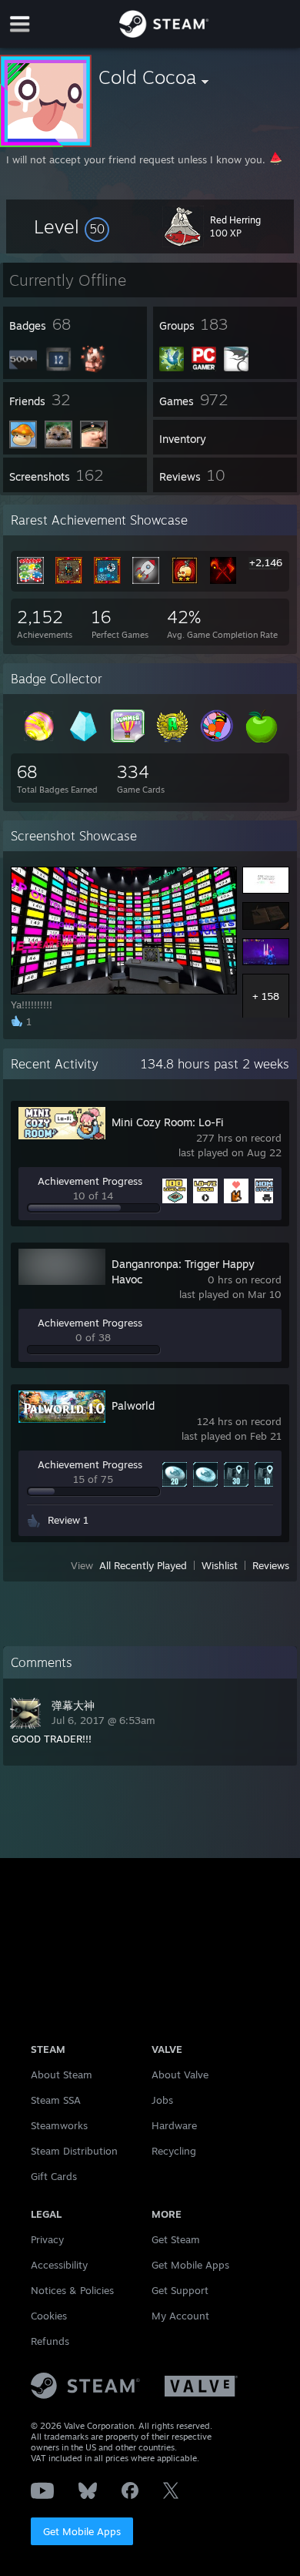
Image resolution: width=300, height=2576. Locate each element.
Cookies (49, 2316)
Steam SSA (56, 2100)
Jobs (162, 2100)
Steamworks (59, 2125)
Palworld (133, 1405)
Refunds (50, 2341)
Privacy (47, 2239)
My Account (180, 2316)
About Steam (62, 2075)
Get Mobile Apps (82, 2531)
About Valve (180, 2075)
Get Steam (176, 2239)
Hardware (174, 2125)
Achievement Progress (90, 1181)
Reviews (271, 1565)
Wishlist (220, 1565)
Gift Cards (54, 2176)
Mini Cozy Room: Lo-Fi (168, 1122)
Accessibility (59, 2265)
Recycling (174, 2151)
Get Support (180, 2290)
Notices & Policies (72, 2290)
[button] (72, 226)
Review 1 (68, 1520)
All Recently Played (143, 1565)
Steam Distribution (74, 2151)
